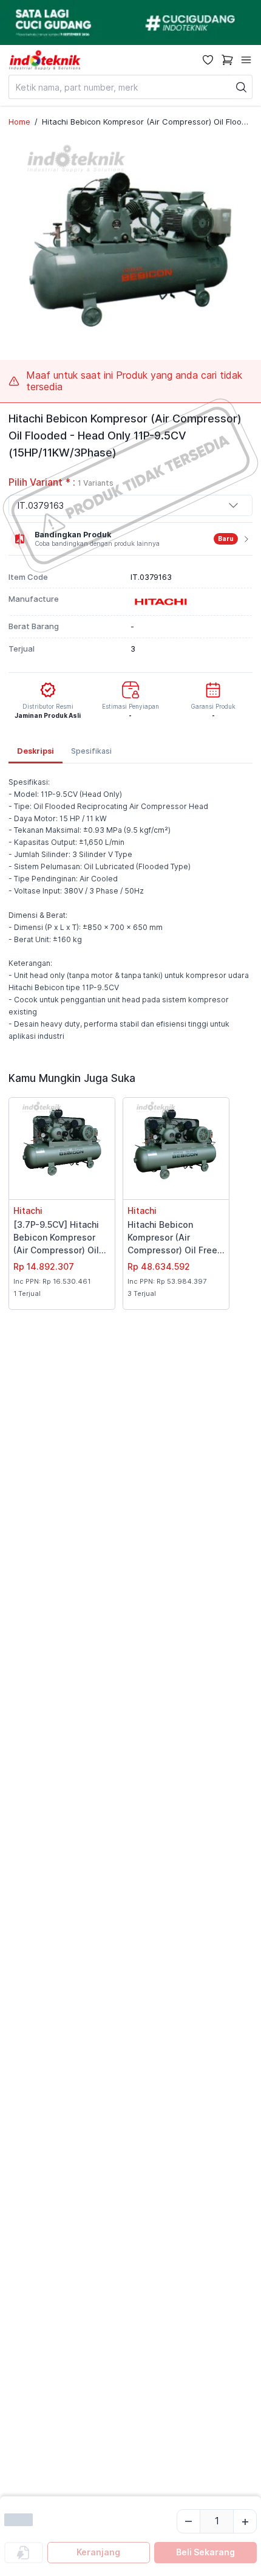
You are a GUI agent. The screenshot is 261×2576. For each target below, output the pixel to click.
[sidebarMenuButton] (246, 60)
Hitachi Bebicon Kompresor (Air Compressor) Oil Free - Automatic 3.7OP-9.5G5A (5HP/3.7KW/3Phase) (176, 1238)
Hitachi (28, 1211)
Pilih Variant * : (61, 482)
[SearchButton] (242, 87)
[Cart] (227, 60)
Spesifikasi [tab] (91, 751)
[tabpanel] (130, 909)
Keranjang (98, 2552)
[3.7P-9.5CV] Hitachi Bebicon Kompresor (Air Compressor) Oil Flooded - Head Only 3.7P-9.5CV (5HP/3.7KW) (57, 1238)
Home (19, 122)
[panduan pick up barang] (130, 22)
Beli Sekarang (205, 2552)
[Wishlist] (208, 60)
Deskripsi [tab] (36, 751)
